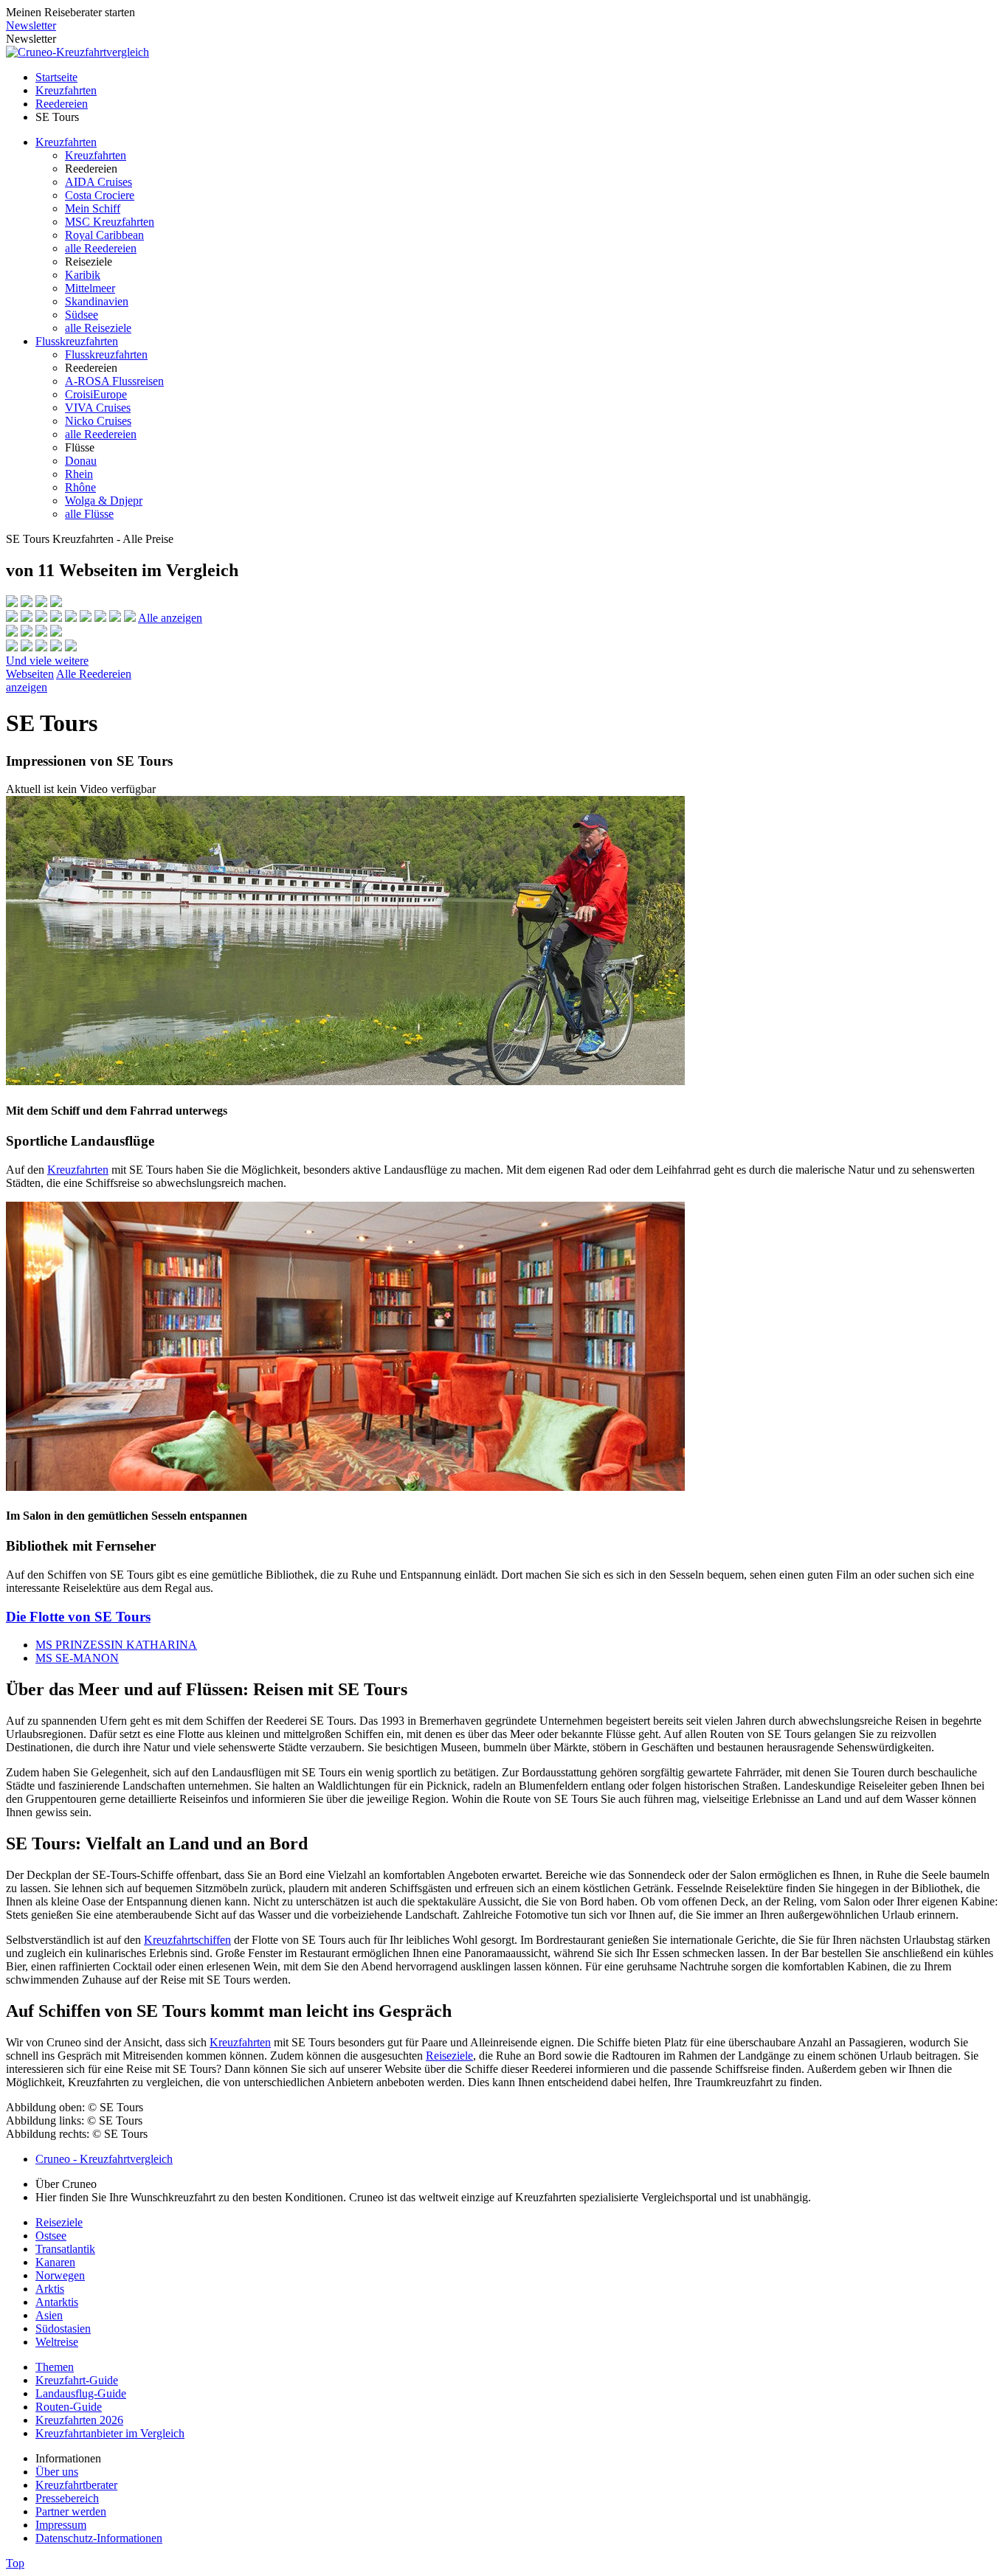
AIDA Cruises (99, 182)
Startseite (56, 77)
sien (53, 2315)
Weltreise (57, 2342)
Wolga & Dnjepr (104, 501)
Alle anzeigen (170, 618)
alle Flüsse (89, 514)
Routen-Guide (69, 2407)
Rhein (79, 474)
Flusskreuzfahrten (77, 341)
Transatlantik (65, 2249)
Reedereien (62, 104)
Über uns (57, 2472)
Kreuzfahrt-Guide (77, 2380)
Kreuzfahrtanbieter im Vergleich (110, 2433)
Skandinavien (97, 301)
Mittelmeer (90, 288)
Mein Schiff (93, 208)
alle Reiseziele (98, 328)
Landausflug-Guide (81, 2393)
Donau (81, 461)
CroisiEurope (96, 394)
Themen (55, 2367)
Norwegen (60, 2275)
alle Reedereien (101, 248)
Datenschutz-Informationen (99, 2538)
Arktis (50, 2289)
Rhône (80, 487)
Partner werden (71, 2511)
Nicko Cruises (98, 421)
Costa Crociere (100, 195)
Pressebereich (67, 2498)
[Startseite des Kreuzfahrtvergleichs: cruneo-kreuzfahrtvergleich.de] (77, 52)
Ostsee (51, 2236)
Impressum (61, 2525)
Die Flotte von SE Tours (78, 1617)
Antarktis (57, 2302)
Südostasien (63, 2329)
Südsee (82, 315)
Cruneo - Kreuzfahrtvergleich (104, 2159)
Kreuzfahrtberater (76, 2485)
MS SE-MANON (77, 1658)
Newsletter (31, 25)
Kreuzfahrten (66, 90)
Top (15, 2563)
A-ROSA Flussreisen (114, 381)
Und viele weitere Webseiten (47, 667)
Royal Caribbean (104, 235)
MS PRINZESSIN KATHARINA (116, 1645)
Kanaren (55, 2262)
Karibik (83, 275)
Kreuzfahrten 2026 (79, 2420)
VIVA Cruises (98, 408)
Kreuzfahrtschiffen (187, 1940)
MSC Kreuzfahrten (110, 222)
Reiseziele (449, 2056)
